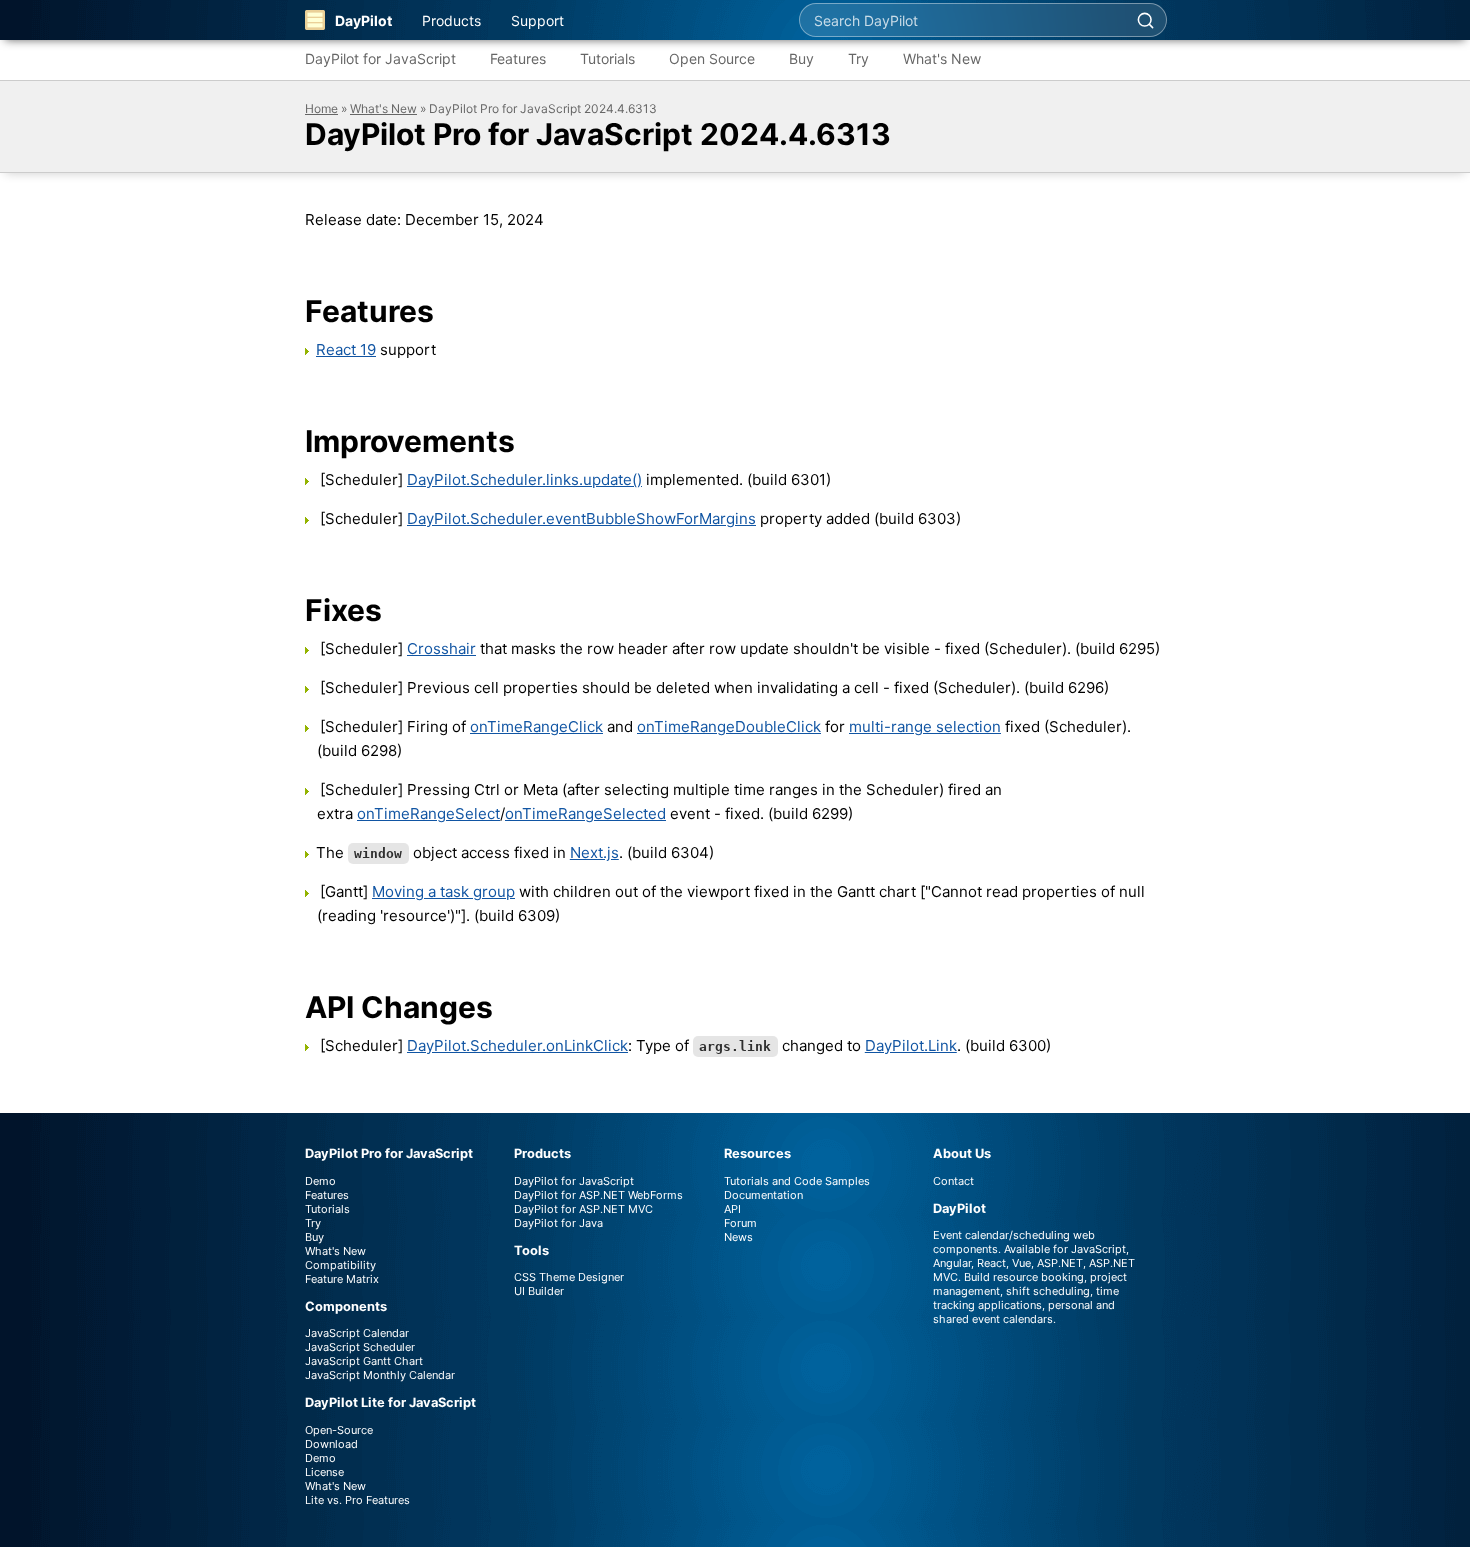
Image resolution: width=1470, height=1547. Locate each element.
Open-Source (339, 1430)
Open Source (712, 58)
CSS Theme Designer (569, 1277)
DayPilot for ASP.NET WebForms (598, 1195)
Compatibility (340, 1265)
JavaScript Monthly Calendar (380, 1375)
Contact (953, 1181)
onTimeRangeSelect (428, 813)
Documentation (763, 1195)
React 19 (346, 349)
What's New (942, 58)
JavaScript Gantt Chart (364, 1361)
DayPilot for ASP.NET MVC (583, 1209)
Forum (740, 1223)
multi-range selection (925, 726)
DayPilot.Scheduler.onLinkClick (517, 1045)
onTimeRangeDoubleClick (729, 726)
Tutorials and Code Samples (797, 1181)
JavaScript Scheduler (360, 1347)
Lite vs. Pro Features (357, 1500)
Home (321, 108)
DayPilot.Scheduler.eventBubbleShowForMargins (581, 518)
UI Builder (539, 1291)
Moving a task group (443, 891)
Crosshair (441, 648)
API (732, 1209)
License (324, 1472)
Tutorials (607, 58)
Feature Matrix (342, 1279)
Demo (320, 1181)
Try (858, 58)
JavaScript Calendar (357, 1333)
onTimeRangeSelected (585, 813)
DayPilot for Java (558, 1223)
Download (331, 1444)
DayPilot (363, 20)
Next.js (594, 852)
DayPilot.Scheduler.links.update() (524, 479)
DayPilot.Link (911, 1045)
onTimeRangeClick (536, 726)
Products (451, 20)
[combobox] (962, 20)
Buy (801, 58)
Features (518, 58)
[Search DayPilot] (1145, 20)
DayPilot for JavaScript (380, 58)
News (738, 1237)
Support (537, 20)
